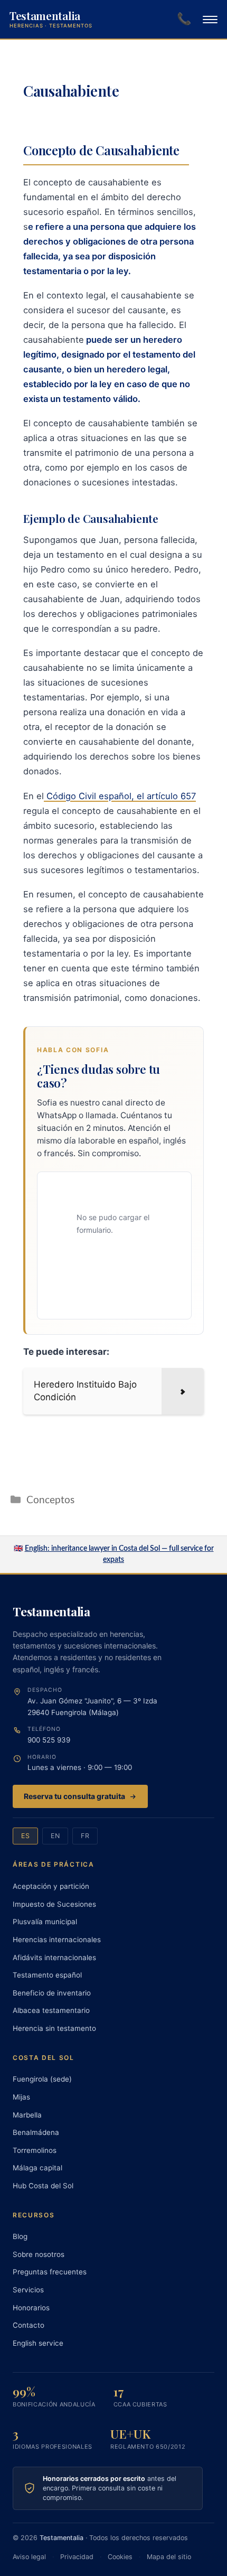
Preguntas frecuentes (50, 2272)
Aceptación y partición (51, 1886)
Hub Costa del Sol (43, 2186)
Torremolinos (35, 2150)
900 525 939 (49, 1740)
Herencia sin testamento (54, 2028)
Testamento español (47, 1975)
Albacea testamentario (51, 2010)
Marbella (27, 2115)
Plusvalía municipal (45, 1922)
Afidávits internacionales (54, 1957)
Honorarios (31, 2308)
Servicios (28, 2290)
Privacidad (77, 2557)
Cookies (120, 2557)
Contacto (29, 2325)
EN (55, 1836)
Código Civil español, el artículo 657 (120, 796)
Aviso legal (29, 2557)
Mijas (21, 2097)
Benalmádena (36, 2132)
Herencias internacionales (57, 1940)
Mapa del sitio (169, 2557)
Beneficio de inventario (52, 1993)
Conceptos (50, 1500)
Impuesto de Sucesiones (54, 1904)
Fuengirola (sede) (42, 2079)
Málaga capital (37, 2168)
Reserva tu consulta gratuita (74, 1796)
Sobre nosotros (39, 2254)
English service (38, 2343)
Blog (20, 2236)
